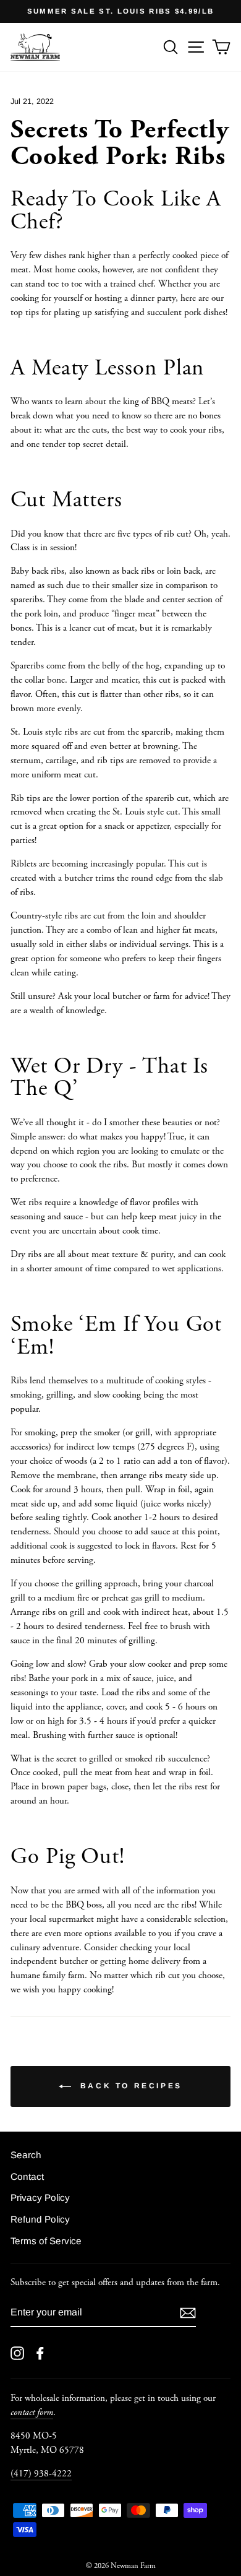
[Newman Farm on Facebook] (40, 2353)
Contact (27, 2176)
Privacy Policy (40, 2198)
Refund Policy (40, 2219)
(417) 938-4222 (41, 2474)
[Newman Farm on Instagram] (17, 2353)
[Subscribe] (188, 2313)
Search (26, 2155)
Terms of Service (46, 2241)
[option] (120, 11)
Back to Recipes (129, 2086)
